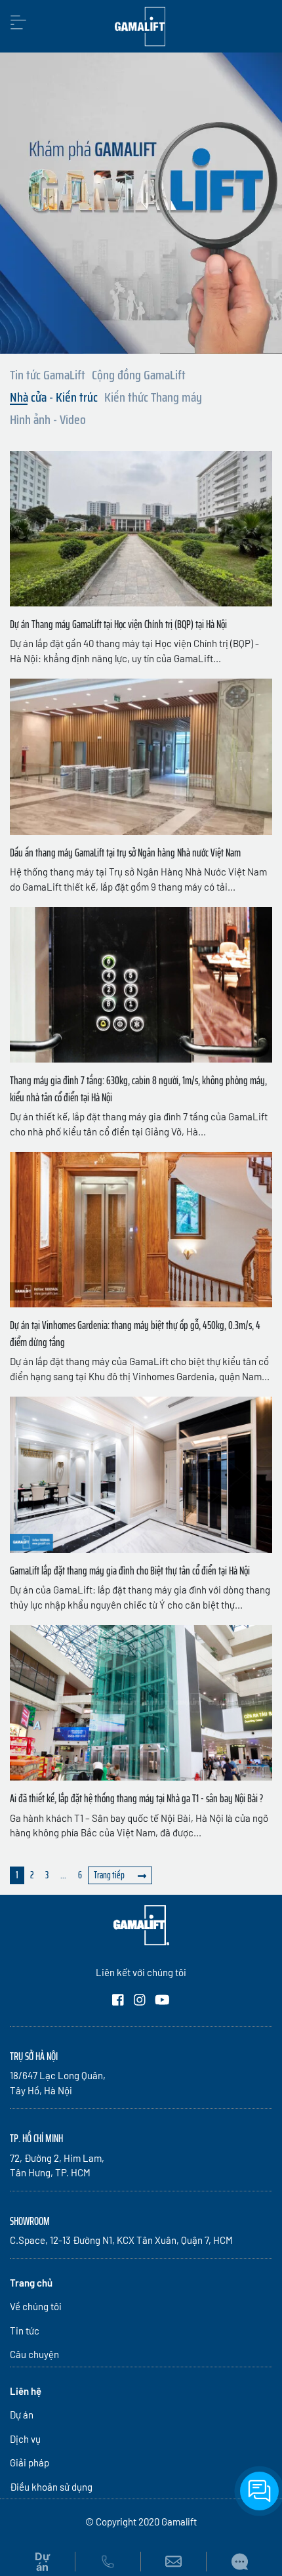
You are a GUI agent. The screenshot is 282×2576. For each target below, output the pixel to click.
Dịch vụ (25, 2439)
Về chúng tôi (36, 2306)
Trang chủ (31, 2283)
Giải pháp (30, 2462)
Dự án (22, 2415)
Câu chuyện (34, 2354)
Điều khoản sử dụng (51, 2487)
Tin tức (25, 2331)
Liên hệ (26, 2391)
